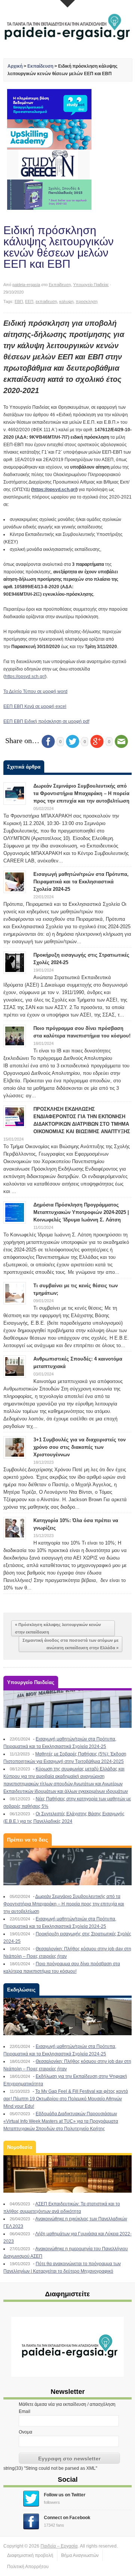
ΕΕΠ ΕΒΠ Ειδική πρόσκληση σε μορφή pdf (46, 721)
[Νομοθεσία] (67, 2174)
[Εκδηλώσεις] (67, 2017)
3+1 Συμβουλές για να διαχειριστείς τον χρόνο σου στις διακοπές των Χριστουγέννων (79, 1447)
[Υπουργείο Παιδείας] (67, 1709)
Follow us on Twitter (65, 2495)
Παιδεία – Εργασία (59, 2546)
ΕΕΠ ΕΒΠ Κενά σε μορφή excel (35, 706)
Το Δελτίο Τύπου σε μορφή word (35, 691)
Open (67, 4)
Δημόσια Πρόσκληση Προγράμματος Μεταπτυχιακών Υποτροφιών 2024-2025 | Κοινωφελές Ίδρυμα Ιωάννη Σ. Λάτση (81, 1212)
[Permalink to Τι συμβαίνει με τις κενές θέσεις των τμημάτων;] (15, 1293)
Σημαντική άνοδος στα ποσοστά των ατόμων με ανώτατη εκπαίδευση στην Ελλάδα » (70, 1644)
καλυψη (66, 301)
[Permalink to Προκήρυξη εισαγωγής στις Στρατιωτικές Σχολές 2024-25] (15, 962)
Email (25, 2411)
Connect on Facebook (67, 2518)
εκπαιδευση (46, 301)
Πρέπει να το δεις (28, 1840)
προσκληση (87, 301)
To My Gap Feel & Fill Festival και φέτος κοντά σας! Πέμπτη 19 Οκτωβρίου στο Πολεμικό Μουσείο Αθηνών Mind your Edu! (66, 2099)
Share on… (22, 740)
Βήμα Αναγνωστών (80, 2555)
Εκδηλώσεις (21, 1990)
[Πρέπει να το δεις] (67, 1867)
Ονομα (25, 2432)
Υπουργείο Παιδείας (91, 285)
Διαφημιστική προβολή (30, 2555)
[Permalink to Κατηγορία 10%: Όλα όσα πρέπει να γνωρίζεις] (15, 1528)
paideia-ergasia (26, 285)
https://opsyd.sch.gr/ (54, 490)
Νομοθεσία (20, 2147)
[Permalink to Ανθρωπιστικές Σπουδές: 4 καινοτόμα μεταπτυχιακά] (15, 1366)
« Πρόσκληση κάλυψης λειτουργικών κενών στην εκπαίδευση (58, 1628)
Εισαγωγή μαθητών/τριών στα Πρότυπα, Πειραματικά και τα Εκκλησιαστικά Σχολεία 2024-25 (81, 882)
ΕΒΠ (19, 301)
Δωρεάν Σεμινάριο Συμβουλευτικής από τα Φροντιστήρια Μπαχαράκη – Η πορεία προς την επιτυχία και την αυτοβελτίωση (81, 793)
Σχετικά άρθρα (24, 767)
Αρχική (15, 66)
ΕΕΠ (29, 301)
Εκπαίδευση (40, 66)
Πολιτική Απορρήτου (28, 2567)
